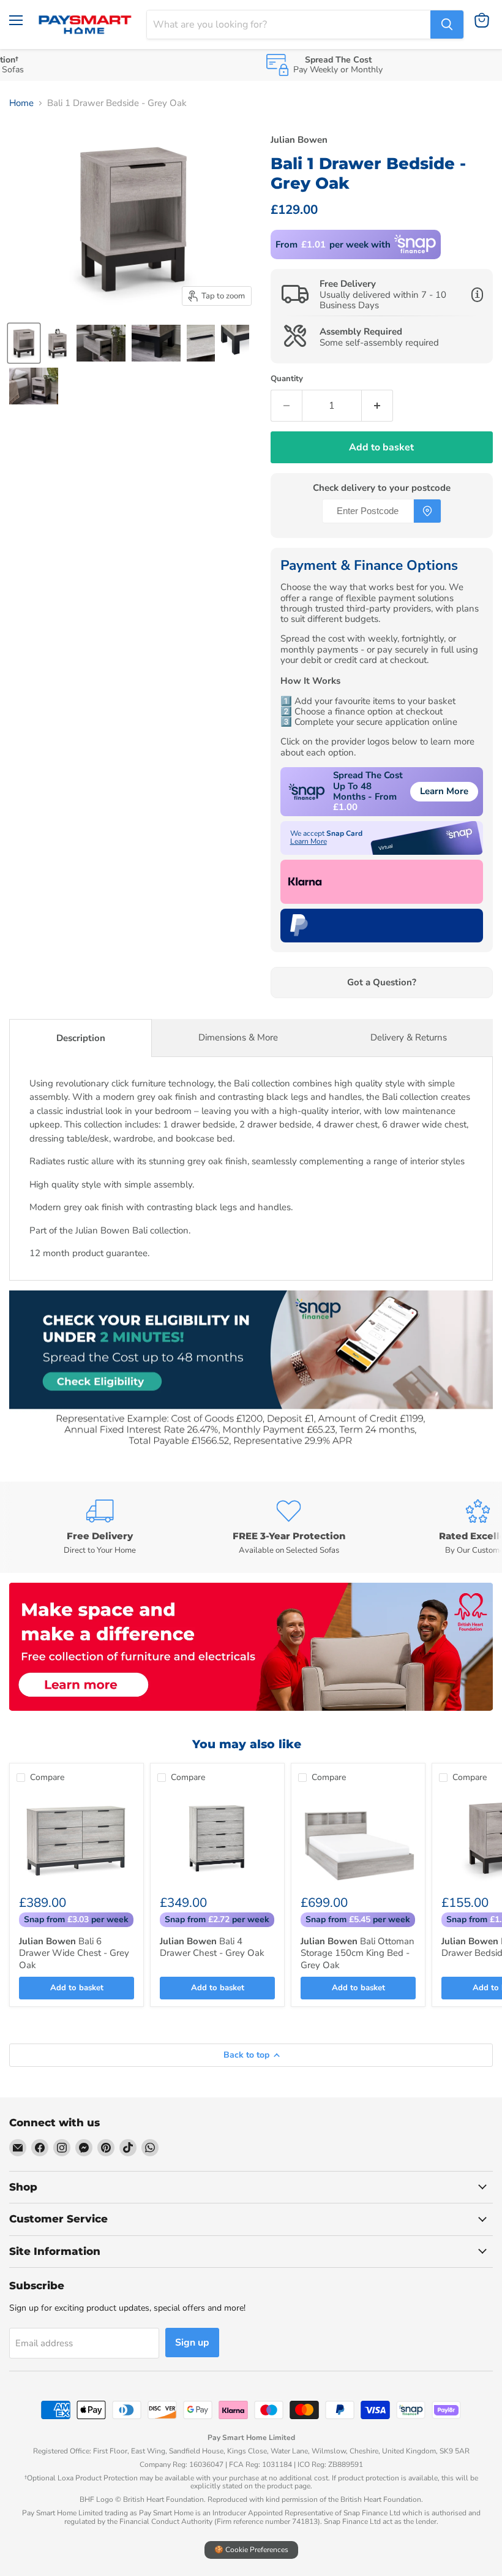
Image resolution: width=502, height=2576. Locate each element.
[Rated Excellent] (402, 1527)
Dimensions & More (238, 1037)
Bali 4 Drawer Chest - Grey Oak (212, 1947)
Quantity (287, 379)
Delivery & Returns (409, 1037)
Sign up (192, 2343)
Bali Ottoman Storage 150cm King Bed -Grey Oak (358, 1953)
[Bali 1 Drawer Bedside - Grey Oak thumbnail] (24, 343)
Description (81, 1038)
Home (21, 103)
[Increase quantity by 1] (377, 406)
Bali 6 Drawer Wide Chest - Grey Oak (74, 1953)
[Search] (447, 25)
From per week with (333, 244)
